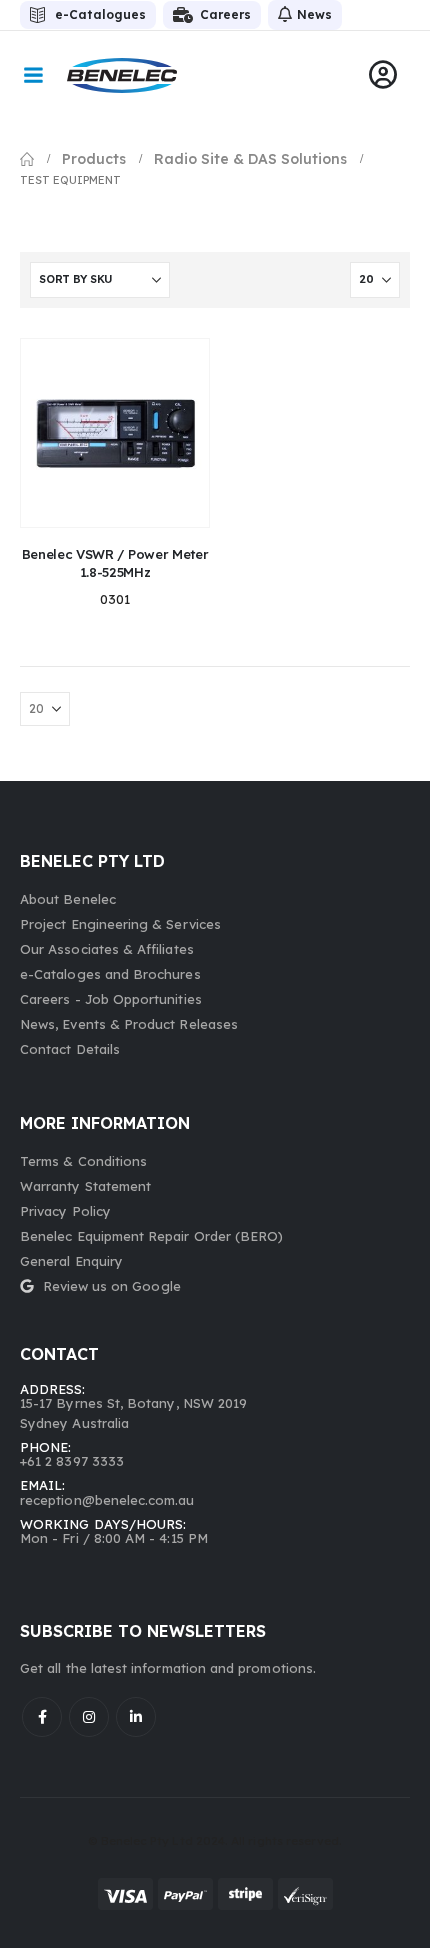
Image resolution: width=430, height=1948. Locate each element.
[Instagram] (89, 1717)
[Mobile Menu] (33, 75)
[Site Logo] (122, 75)
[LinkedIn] (136, 1717)
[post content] (115, 433)
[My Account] (383, 75)
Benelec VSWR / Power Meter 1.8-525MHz (115, 563)
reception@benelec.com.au (107, 1500)
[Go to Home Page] (27, 159)
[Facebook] (42, 1717)
